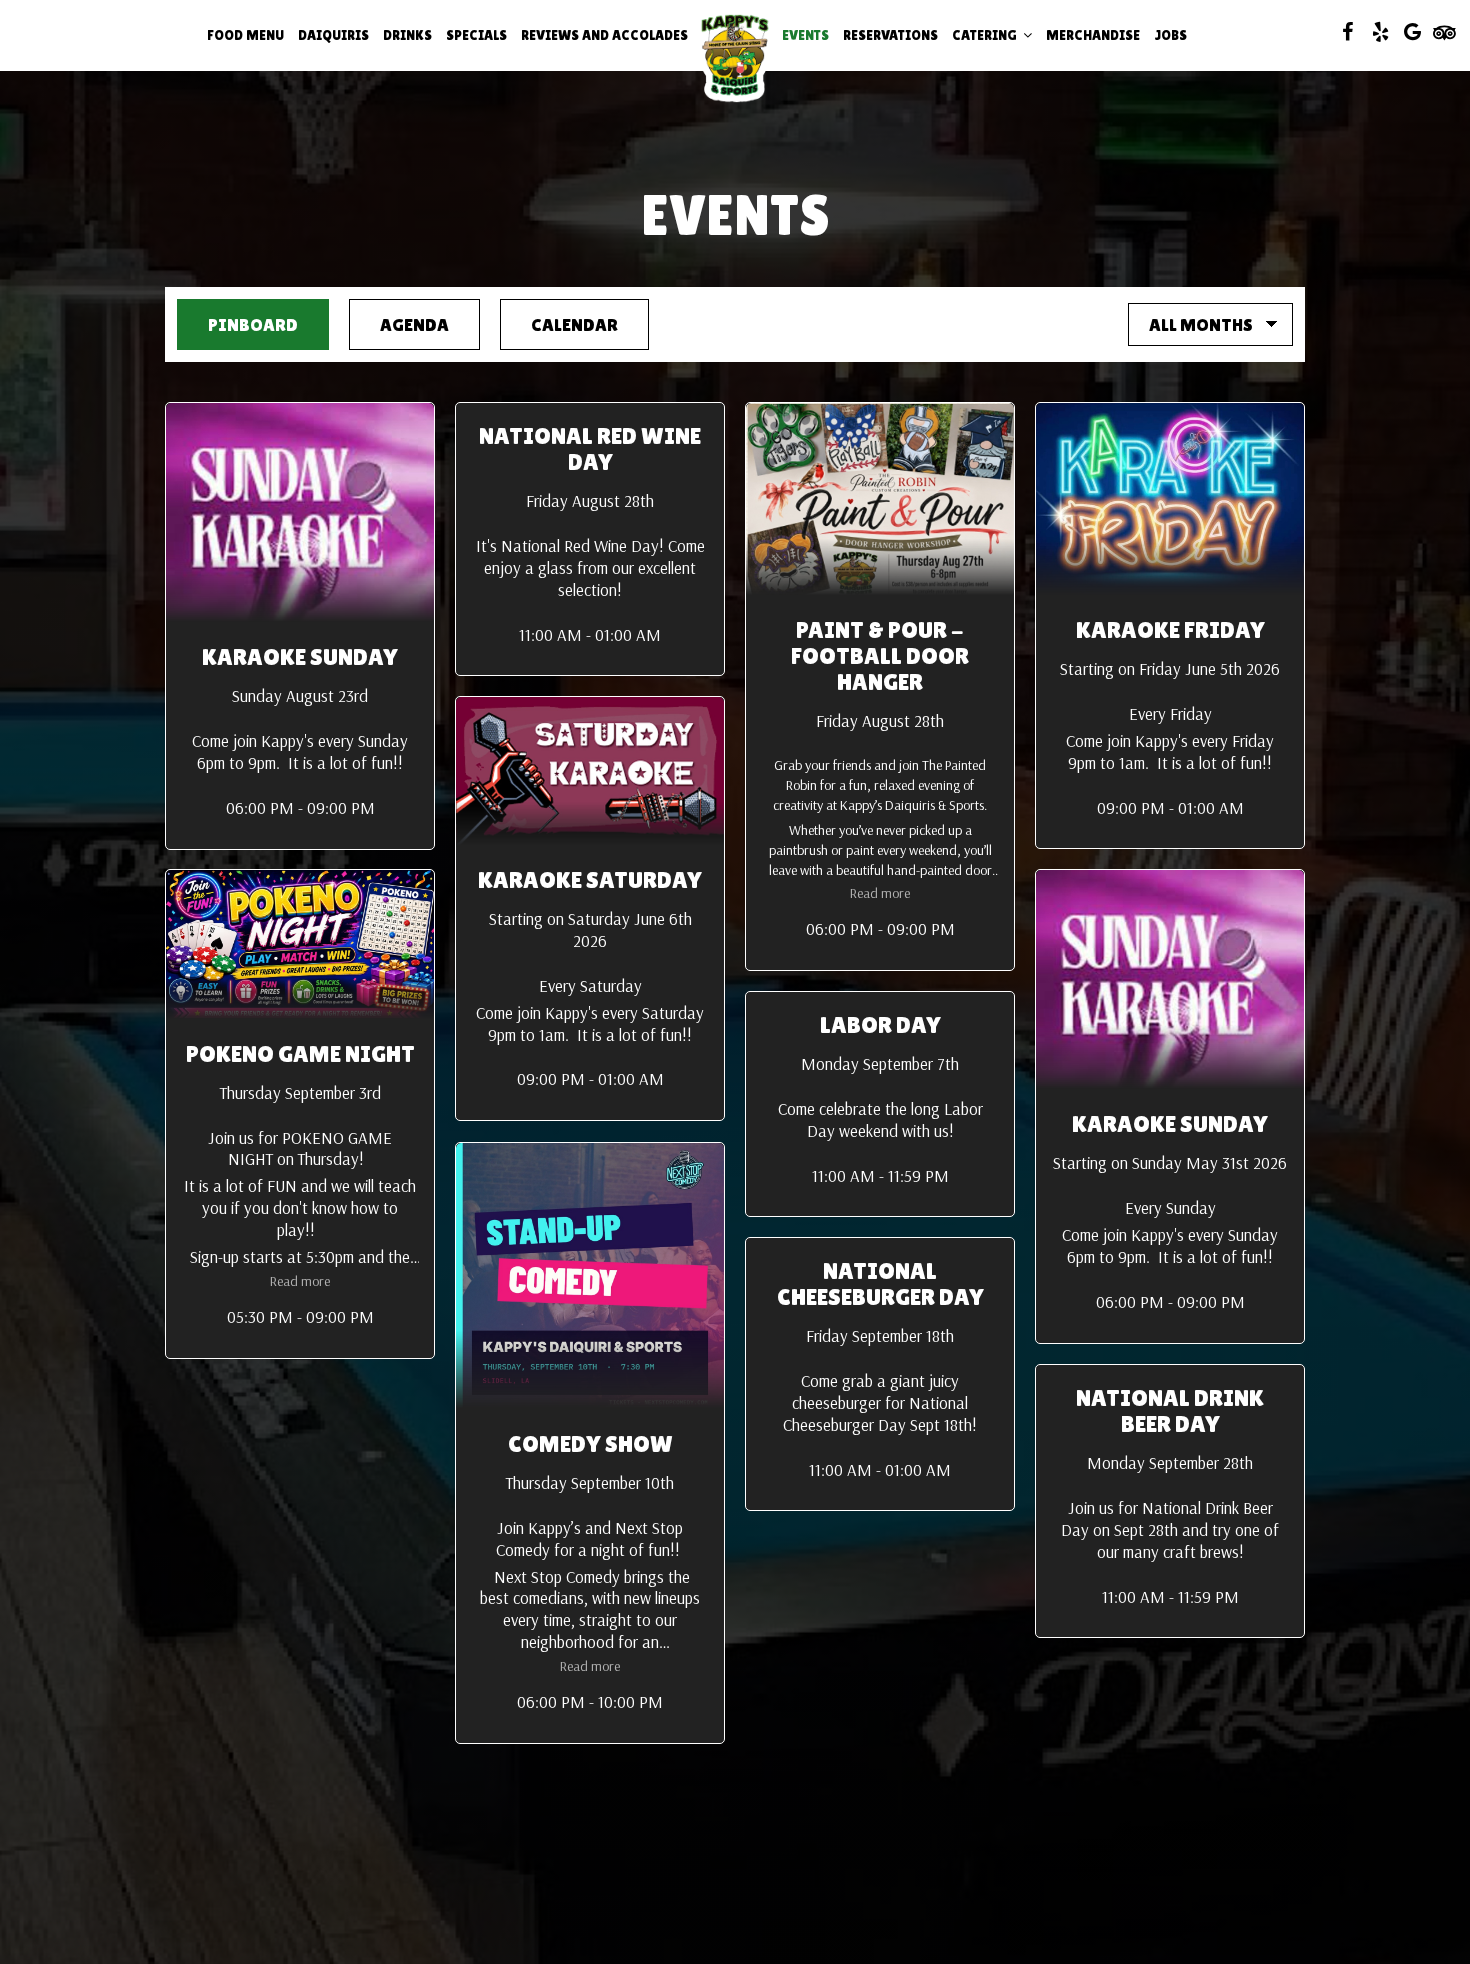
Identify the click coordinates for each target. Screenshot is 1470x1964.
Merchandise (1093, 35)
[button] (300, 626)
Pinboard (237, 324)
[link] (735, 55)
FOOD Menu (245, 35)
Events (805, 35)
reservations (890, 35)
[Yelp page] (1380, 32)
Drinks (407, 35)
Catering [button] (986, 35)
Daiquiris (333, 35)
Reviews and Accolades (604, 35)
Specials (476, 35)
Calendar (559, 324)
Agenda (399, 324)
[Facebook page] (1348, 32)
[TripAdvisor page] (1444, 32)
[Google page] (1412, 32)
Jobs (1170, 35)
